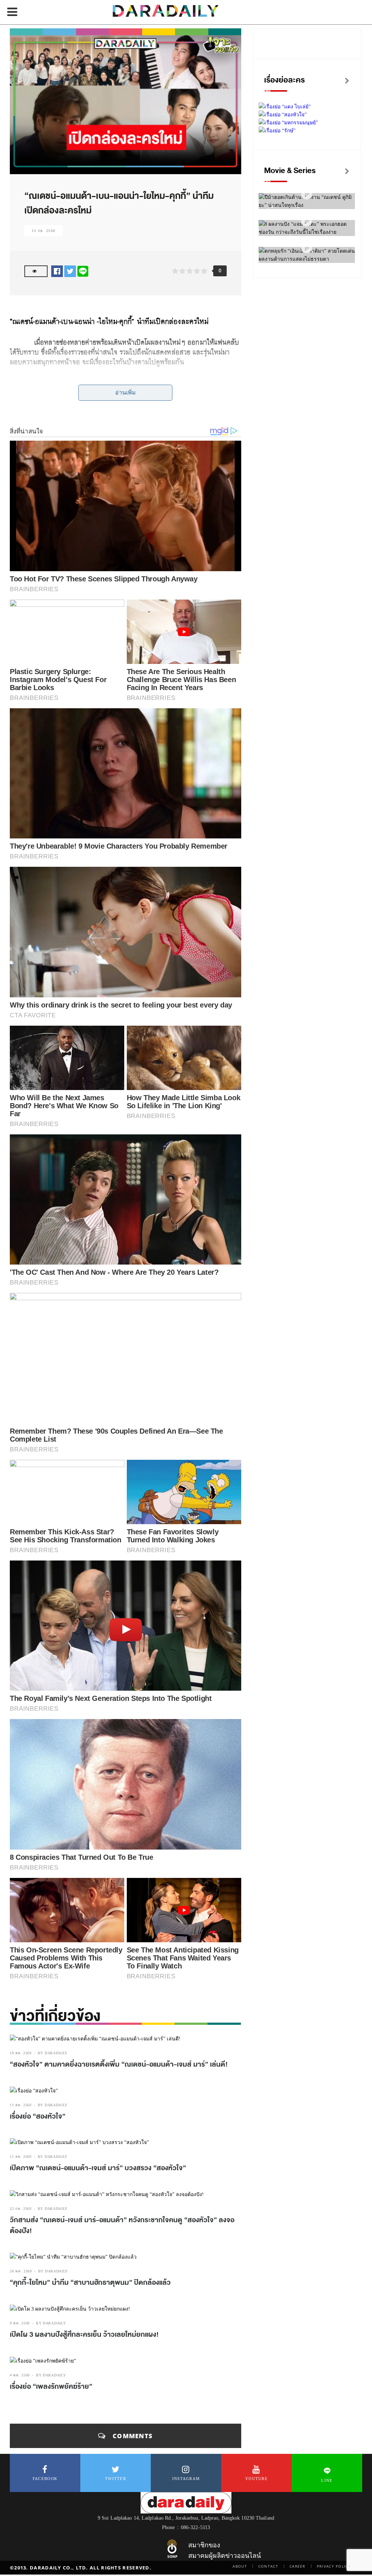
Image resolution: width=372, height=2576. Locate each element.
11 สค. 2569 (21, 2105)
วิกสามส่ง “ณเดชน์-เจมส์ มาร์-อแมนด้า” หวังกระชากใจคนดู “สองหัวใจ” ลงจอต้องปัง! (122, 2226)
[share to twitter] (70, 271)
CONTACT (268, 2566)
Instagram (186, 2479)
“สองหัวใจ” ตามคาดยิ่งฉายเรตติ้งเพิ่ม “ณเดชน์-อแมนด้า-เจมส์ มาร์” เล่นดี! (119, 2064)
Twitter (116, 2479)
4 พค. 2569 (20, 2375)
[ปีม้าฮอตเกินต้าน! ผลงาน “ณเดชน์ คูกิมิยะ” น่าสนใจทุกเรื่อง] (307, 194)
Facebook (45, 2479)
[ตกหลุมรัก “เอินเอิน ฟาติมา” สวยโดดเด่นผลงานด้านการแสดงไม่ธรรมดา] (307, 248)
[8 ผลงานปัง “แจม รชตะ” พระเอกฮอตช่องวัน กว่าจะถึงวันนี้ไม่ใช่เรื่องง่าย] (307, 221)
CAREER (298, 2566)
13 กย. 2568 (43, 231)
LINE (327, 2480)
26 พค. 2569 (21, 2271)
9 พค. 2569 (20, 2323)
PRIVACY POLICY (334, 2566)
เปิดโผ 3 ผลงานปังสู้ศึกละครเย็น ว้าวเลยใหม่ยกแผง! (84, 2335)
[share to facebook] (57, 271)
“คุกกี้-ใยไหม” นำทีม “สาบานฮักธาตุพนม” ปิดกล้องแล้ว (90, 2283)
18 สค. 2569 (21, 2053)
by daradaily (53, 2053)
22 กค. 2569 (21, 2209)
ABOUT (240, 2566)
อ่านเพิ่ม (126, 392)
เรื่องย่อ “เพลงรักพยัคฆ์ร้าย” (51, 2387)
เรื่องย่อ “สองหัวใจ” (38, 2116)
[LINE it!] (83, 271)
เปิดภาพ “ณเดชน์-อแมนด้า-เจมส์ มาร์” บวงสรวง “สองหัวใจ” (98, 2168)
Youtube (256, 2479)
